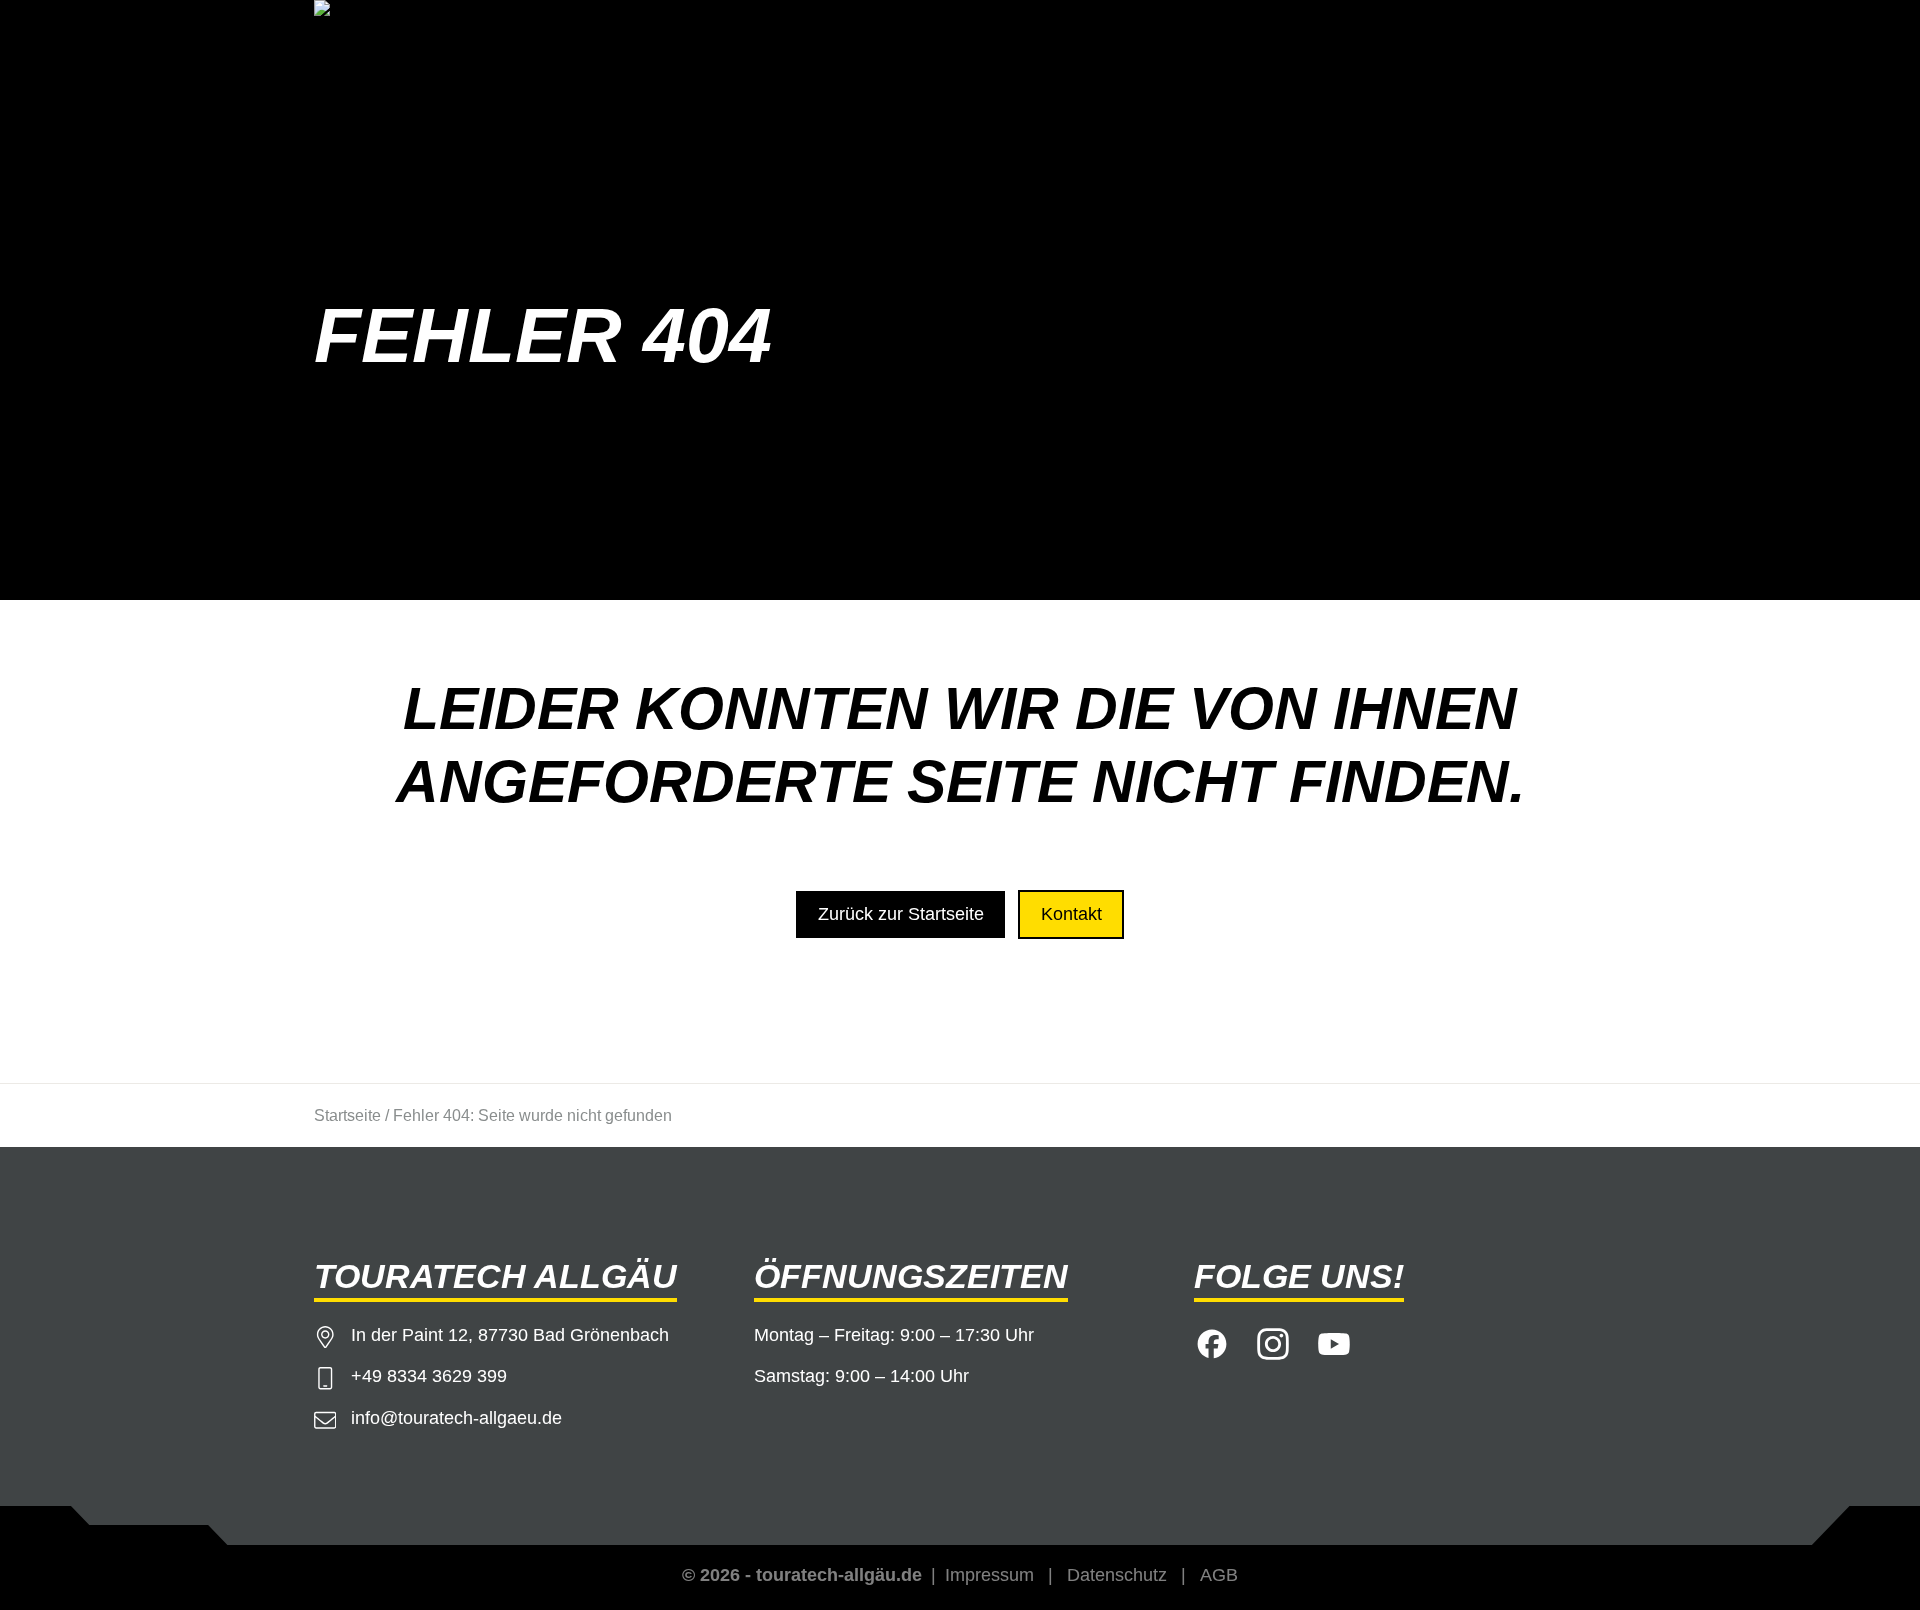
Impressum (989, 1575)
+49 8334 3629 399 (429, 1376)
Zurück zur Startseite (901, 914)
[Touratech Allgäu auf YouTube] (1334, 1341)
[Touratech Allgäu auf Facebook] (1212, 1341)
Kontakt (1071, 914)
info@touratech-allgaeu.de (456, 1418)
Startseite (347, 1115)
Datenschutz (1117, 1575)
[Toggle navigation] (1579, 37)
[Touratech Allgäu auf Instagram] (1273, 1341)
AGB (1219, 1575)
